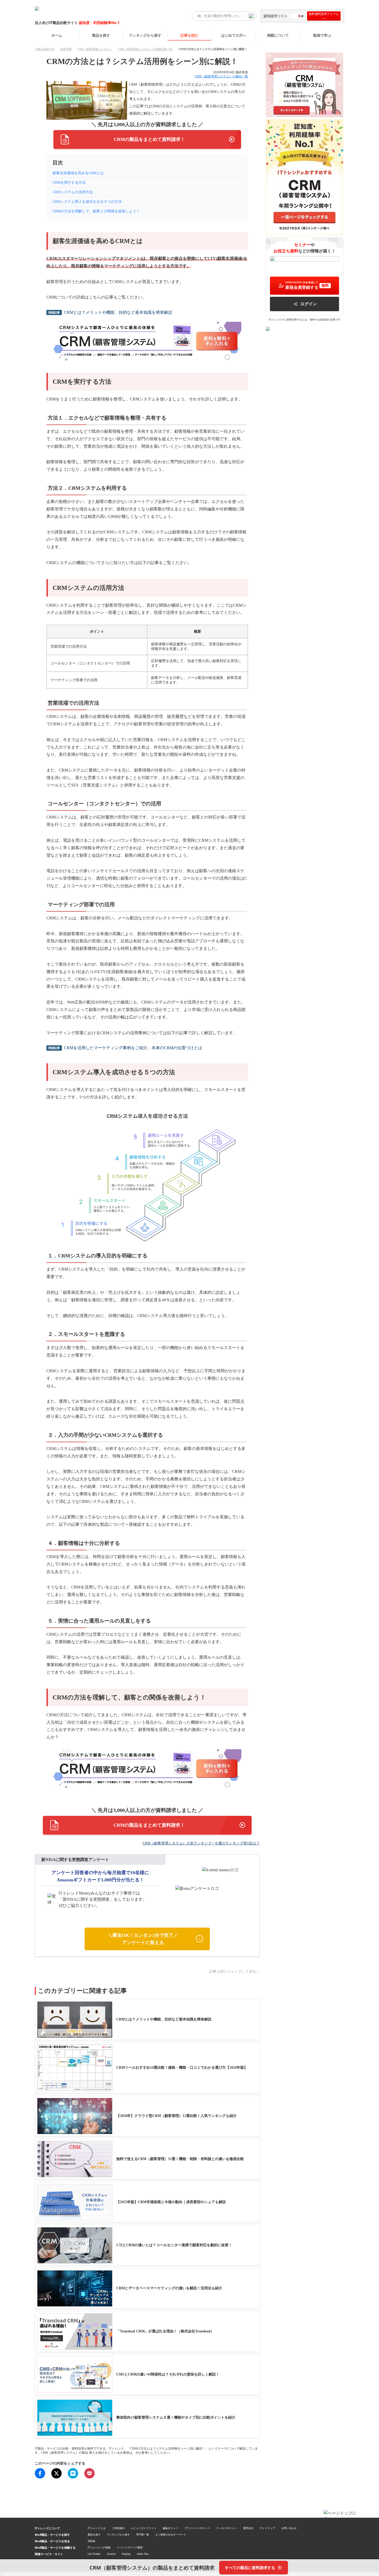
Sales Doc (143, 2554)
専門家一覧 (143, 2534)
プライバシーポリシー (197, 2528)
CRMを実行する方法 (69, 183)
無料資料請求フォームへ (324, 16)
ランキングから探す (145, 35)
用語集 (92, 2541)
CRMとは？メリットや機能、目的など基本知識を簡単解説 (118, 312)
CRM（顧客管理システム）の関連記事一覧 (145, 49)
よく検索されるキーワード (171, 2534)
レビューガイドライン (144, 2528)
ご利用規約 (118, 2528)
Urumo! (111, 2554)
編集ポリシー (170, 2528)
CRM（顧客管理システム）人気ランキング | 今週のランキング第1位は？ (201, 1843)
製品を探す (101, 35)
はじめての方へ (234, 35)
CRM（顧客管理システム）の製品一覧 (221, 76)
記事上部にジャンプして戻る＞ (234, 1972)
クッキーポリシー (227, 2528)
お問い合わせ (289, 2528)
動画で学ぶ (322, 35)
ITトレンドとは (97, 2528)
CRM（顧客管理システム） (95, 49)
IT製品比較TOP (45, 49)
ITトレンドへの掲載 (99, 2547)
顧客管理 (66, 49)
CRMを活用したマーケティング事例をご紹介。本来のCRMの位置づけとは (133, 1048)
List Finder (94, 2554)
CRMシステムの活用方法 (73, 192)
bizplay (126, 2554)
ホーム (57, 35)
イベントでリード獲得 (130, 2547)
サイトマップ (267, 2528)
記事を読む (190, 35)
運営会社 (248, 2528)
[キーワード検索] (251, 16)
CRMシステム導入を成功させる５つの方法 (87, 202)
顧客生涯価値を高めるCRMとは (78, 173)
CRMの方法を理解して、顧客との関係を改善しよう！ (96, 211)
